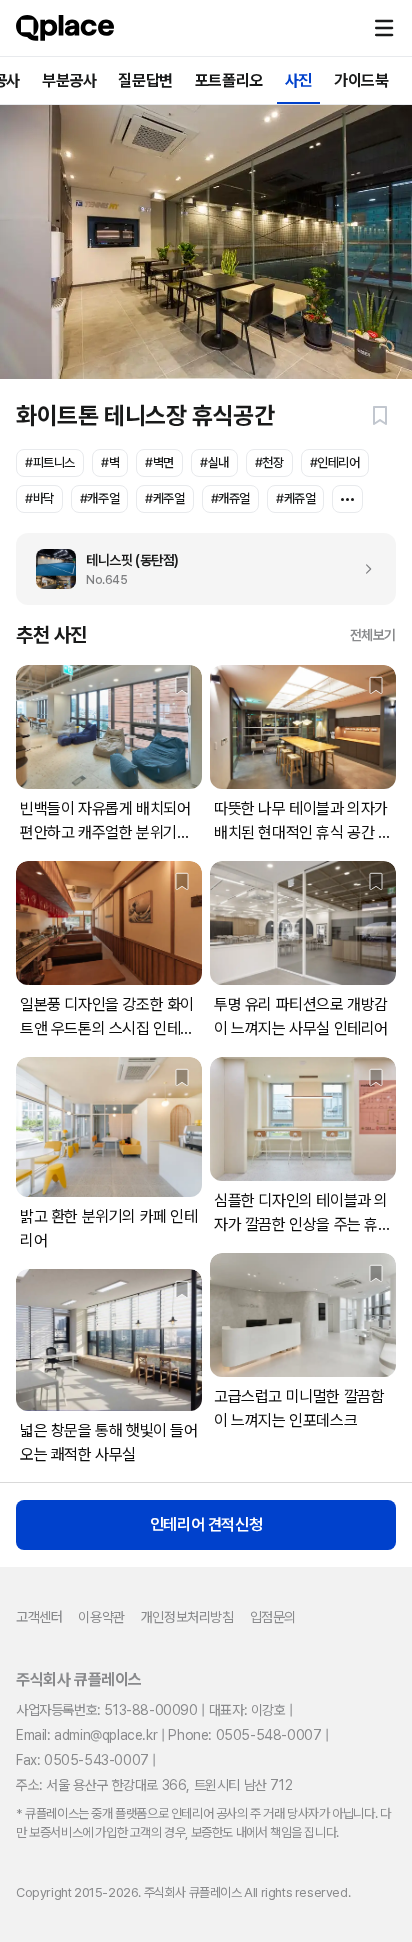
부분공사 (69, 80)
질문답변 (145, 80)
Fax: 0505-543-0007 (82, 1760)
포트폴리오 (229, 80)
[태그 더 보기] (347, 499)
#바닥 (39, 498)
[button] (384, 28)
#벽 (110, 462)
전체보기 (373, 635)
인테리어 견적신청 (206, 1524)
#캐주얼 (99, 498)
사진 (298, 80)
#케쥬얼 (295, 498)
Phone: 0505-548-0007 (244, 1735)
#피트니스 (50, 462)
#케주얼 (164, 498)
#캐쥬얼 (230, 498)
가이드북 (361, 80)
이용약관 (101, 1617)
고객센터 (39, 1617)
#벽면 (159, 462)
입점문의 (273, 1617)
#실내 (214, 462)
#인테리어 (335, 462)
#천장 (269, 462)
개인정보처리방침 (187, 1617)
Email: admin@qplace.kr (86, 1735)
